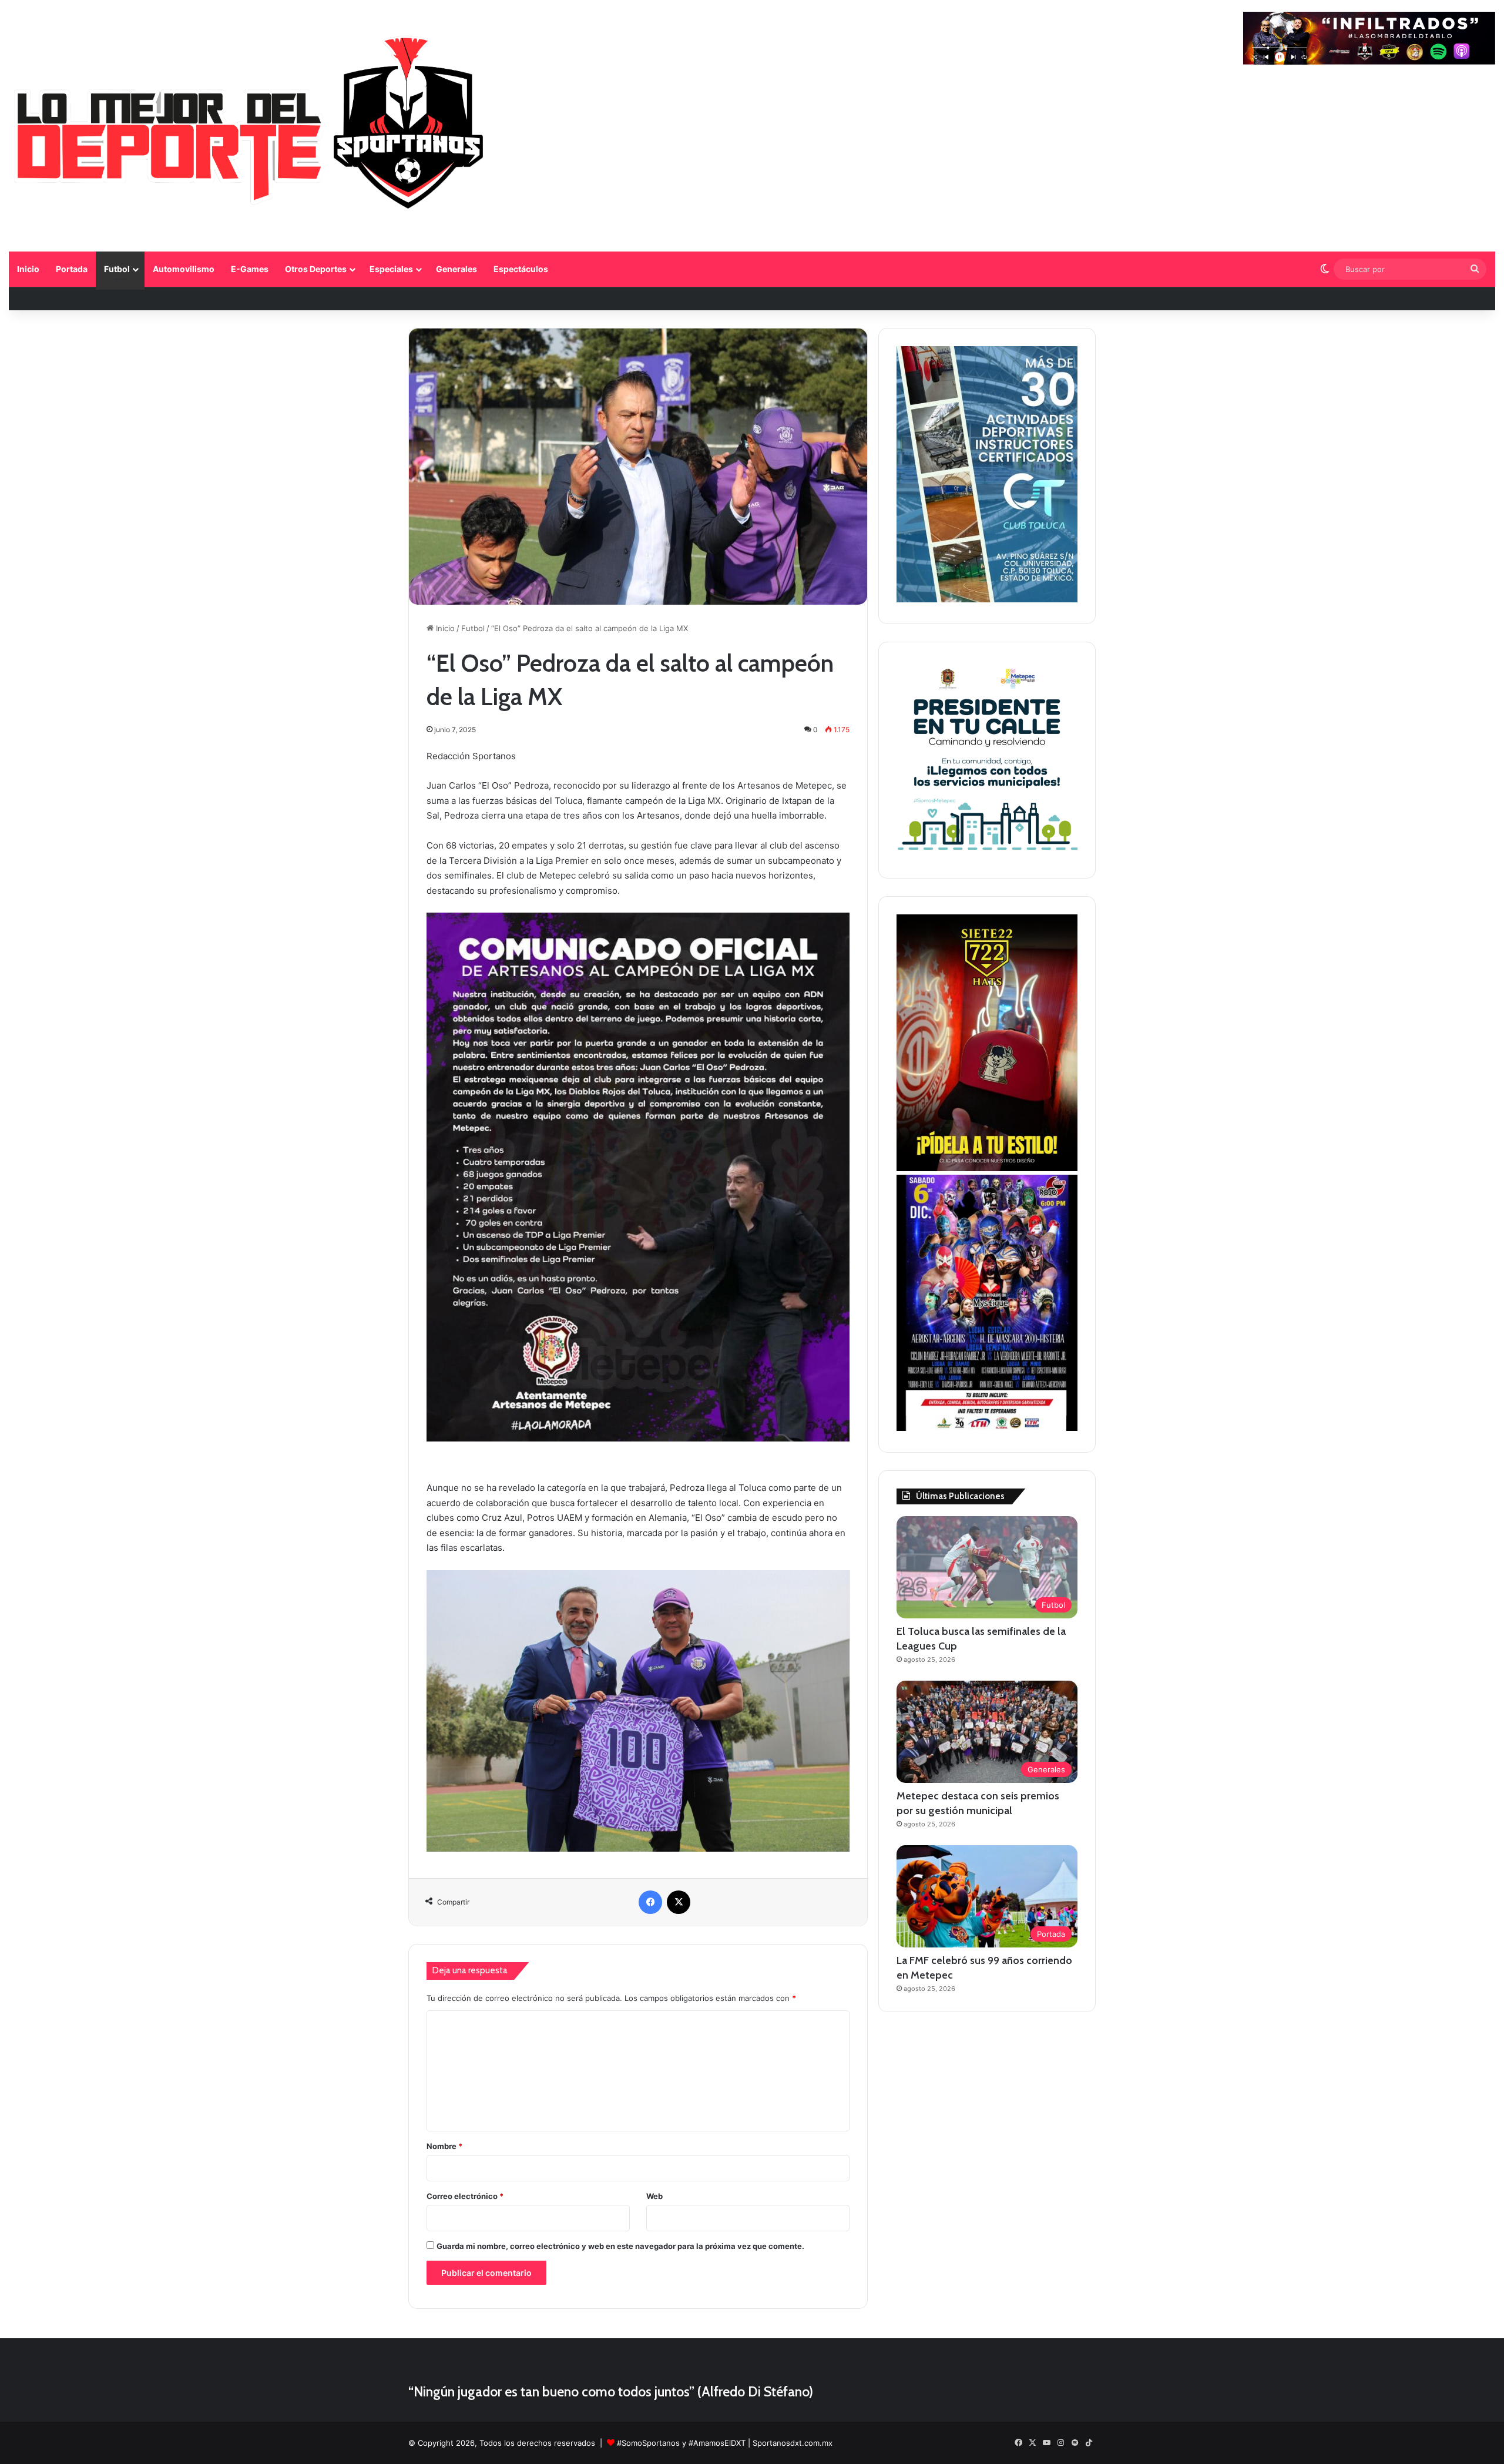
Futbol (117, 269)
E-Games (250, 269)
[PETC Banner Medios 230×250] (987, 854)
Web (654, 2196)
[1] (987, 599)
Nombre (444, 2146)
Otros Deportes (316, 269)
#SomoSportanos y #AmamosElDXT (681, 2443)
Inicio (28, 269)
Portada (72, 269)
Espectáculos (521, 269)
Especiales (391, 269)
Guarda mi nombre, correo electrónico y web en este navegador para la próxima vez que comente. (620, 2246)
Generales (456, 269)
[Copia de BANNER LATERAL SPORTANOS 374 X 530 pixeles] (987, 1168)
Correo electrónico (465, 2196)
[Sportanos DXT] (251, 127)
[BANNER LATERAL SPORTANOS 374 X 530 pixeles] (987, 1428)
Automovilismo (184, 269)
